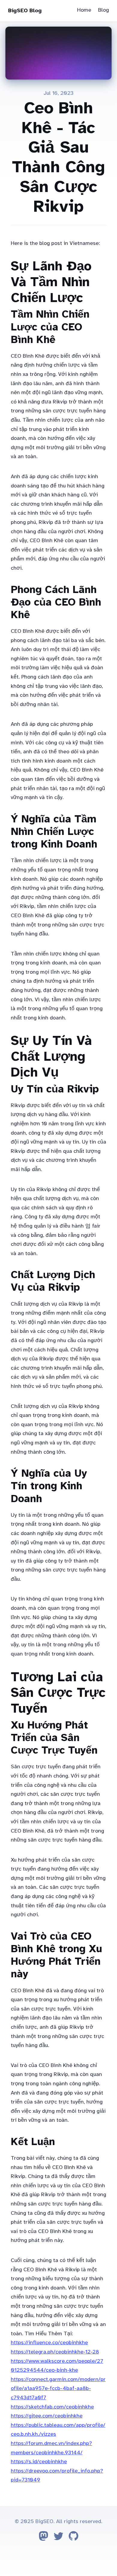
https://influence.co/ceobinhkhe (49, 2342)
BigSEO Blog (25, 10)
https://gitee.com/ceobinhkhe (47, 2416)
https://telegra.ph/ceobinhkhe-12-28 (55, 2352)
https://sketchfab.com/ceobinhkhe (52, 2407)
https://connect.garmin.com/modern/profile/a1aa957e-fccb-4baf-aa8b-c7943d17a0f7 (58, 2388)
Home (84, 10)
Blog (103, 10)
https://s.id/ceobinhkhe (39, 2461)
